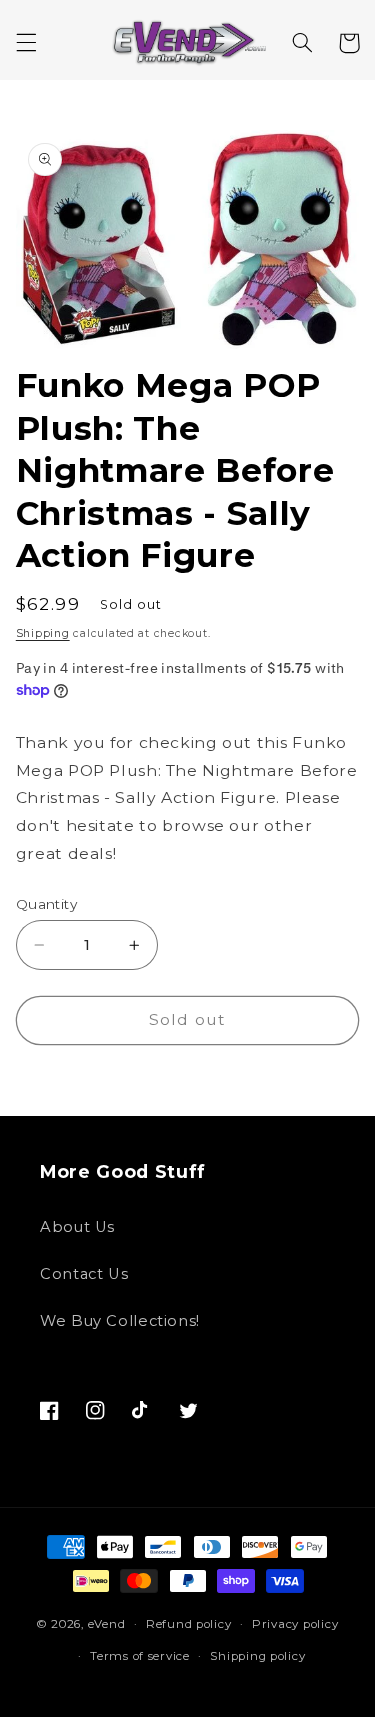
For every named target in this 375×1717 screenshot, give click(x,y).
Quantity (46, 904)
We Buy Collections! (120, 1321)
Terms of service (140, 1656)
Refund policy (189, 1624)
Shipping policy (257, 1656)
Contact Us (84, 1274)
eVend (107, 1624)
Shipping (43, 633)
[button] (26, 43)
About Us (77, 1227)
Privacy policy (295, 1624)
